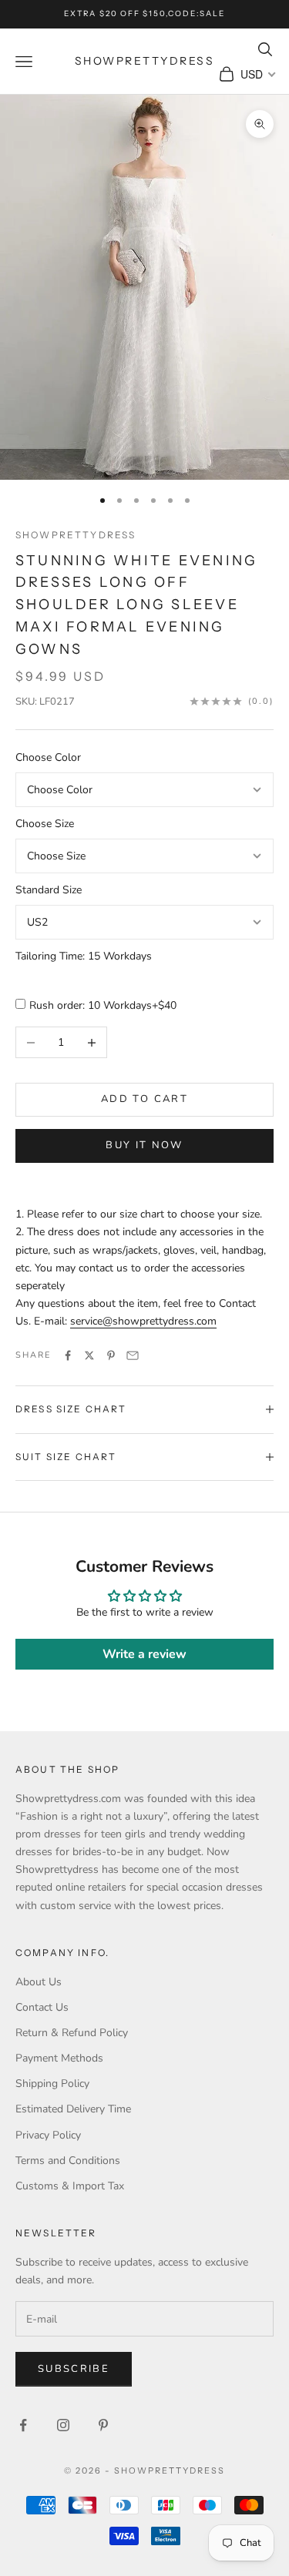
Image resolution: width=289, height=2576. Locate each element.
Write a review (144, 1654)
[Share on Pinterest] (111, 1355)
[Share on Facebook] (68, 1355)
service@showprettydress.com (143, 1321)
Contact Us (42, 2007)
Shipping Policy (52, 2084)
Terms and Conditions (68, 2161)
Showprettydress (76, 535)
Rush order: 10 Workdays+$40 (103, 1005)
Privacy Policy (48, 2135)
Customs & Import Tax (70, 2186)
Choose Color (48, 757)
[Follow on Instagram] (63, 2425)
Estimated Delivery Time (73, 2109)
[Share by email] (133, 1355)
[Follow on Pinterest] (103, 2425)
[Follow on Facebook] (23, 2425)
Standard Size (49, 890)
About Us (39, 1982)
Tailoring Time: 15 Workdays (84, 956)
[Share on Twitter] (89, 1355)
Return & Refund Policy (72, 2033)
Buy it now (144, 1145)
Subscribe (74, 2369)
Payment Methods (59, 2058)
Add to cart (144, 1099)
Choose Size (45, 824)
